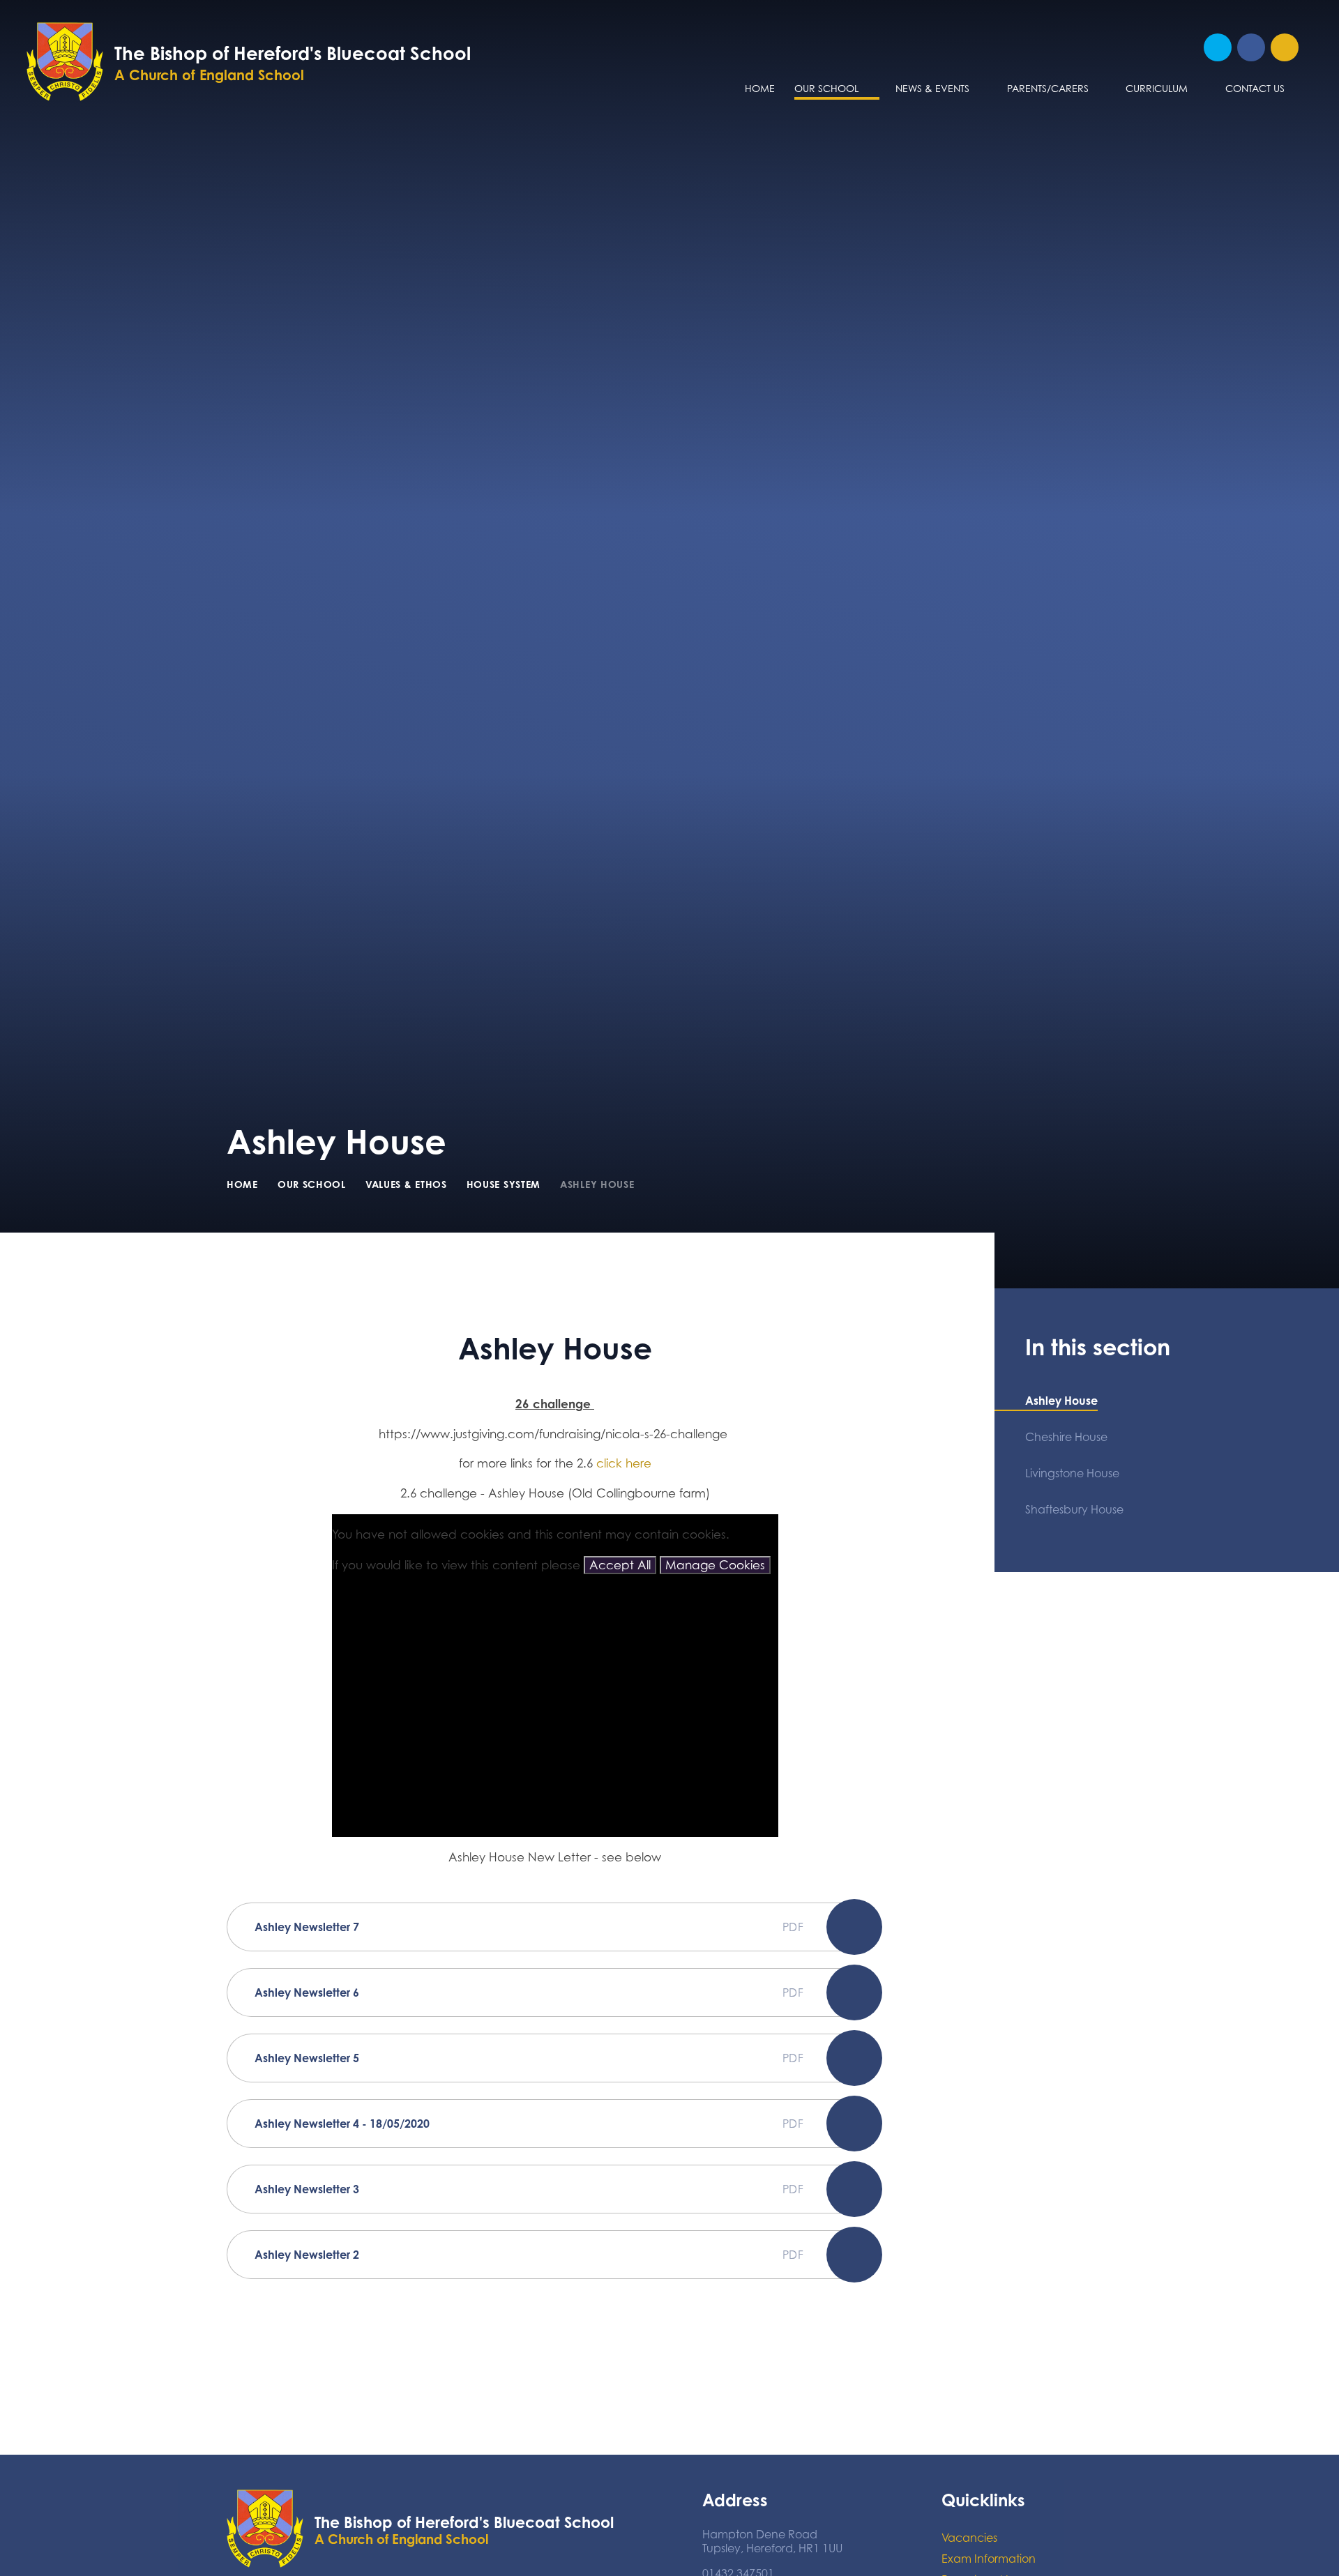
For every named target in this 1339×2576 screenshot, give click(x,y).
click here (624, 1463)
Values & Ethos (406, 1184)
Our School (312, 1184)
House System (504, 1184)
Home (242, 1184)
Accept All (620, 1565)
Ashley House (597, 1184)
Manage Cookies (715, 1565)
